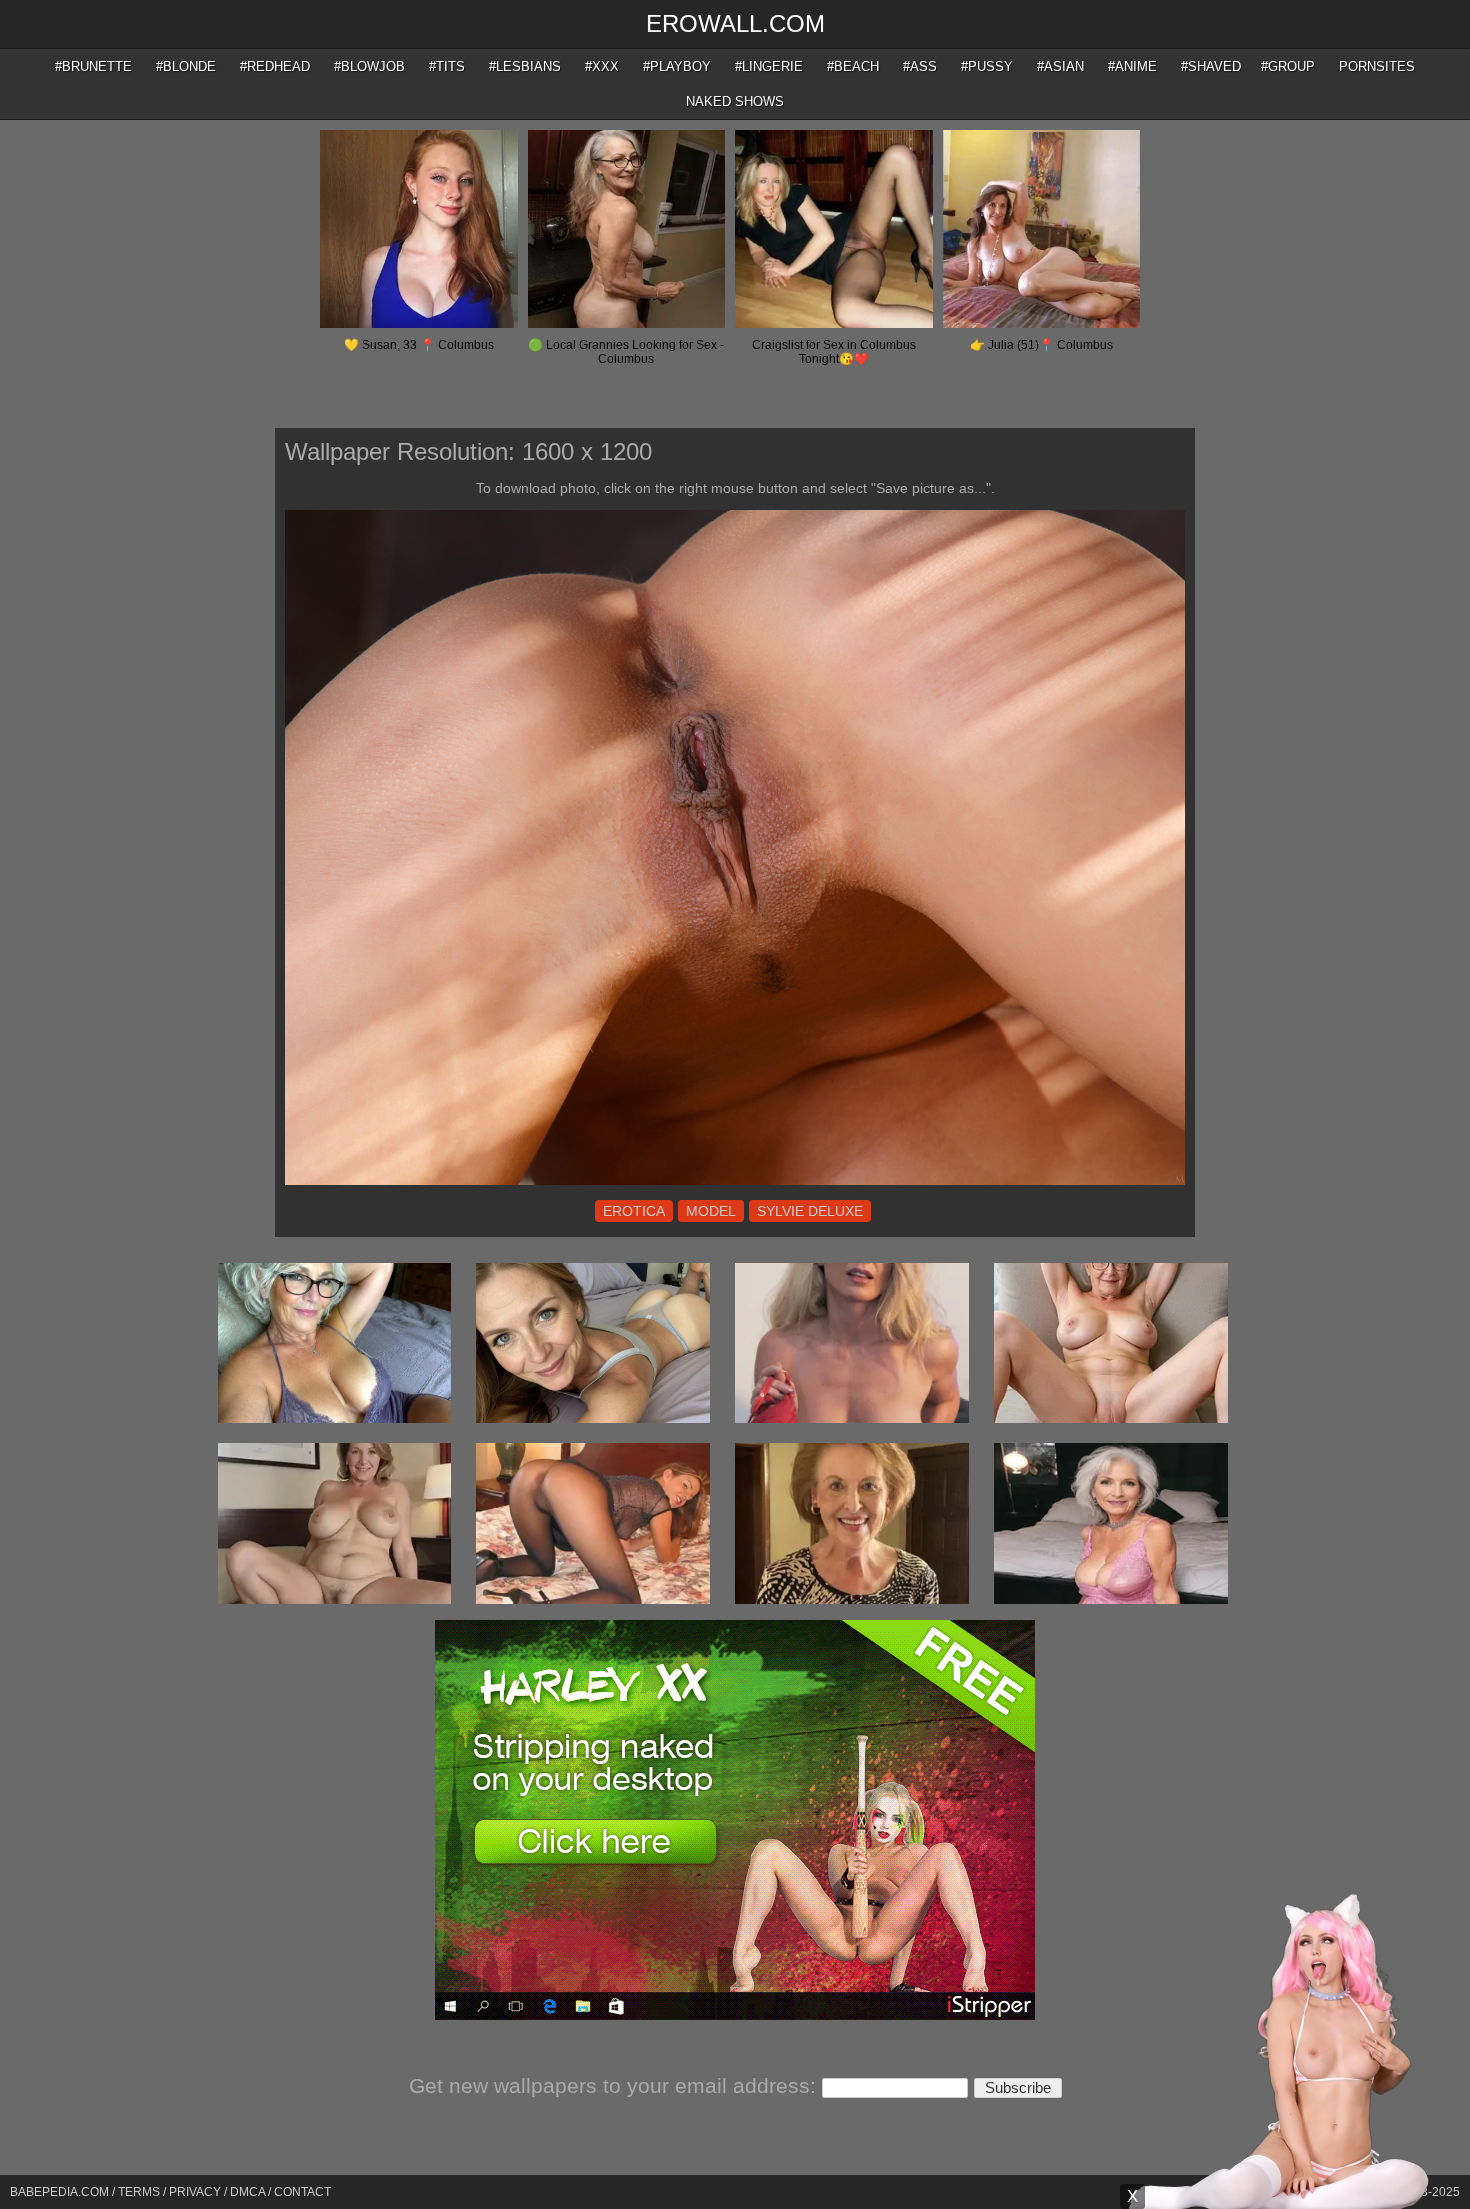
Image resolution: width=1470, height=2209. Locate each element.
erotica (634, 1211)
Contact (302, 2192)
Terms (139, 2192)
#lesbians (525, 66)
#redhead (275, 66)
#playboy (677, 66)
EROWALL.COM (735, 23)
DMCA (247, 2192)
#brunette (93, 66)
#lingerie (769, 66)
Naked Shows (735, 101)
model (711, 1211)
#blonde (186, 66)
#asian (1060, 66)
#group (1288, 66)
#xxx (602, 66)
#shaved (1211, 66)
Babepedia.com (59, 2192)
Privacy (195, 2192)
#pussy (987, 66)
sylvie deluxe (810, 1211)
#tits (447, 66)
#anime (1132, 66)
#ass (920, 66)
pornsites (1377, 66)
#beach (853, 66)
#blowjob (369, 66)
